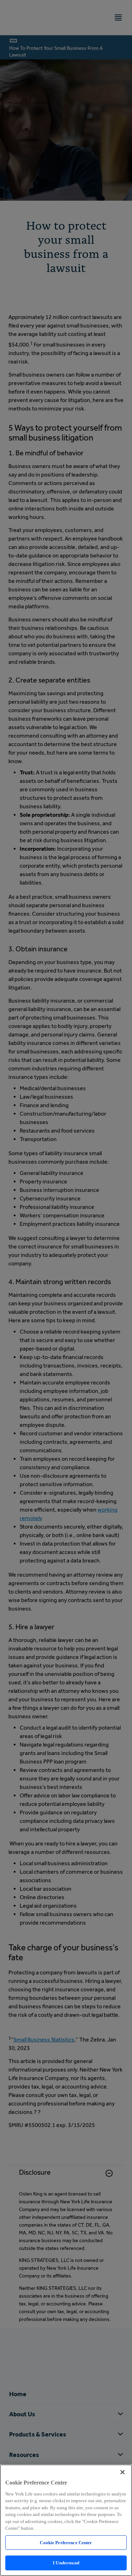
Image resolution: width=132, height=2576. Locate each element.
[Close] (122, 2472)
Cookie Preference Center (66, 2543)
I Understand (66, 2563)
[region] (66, 2520)
